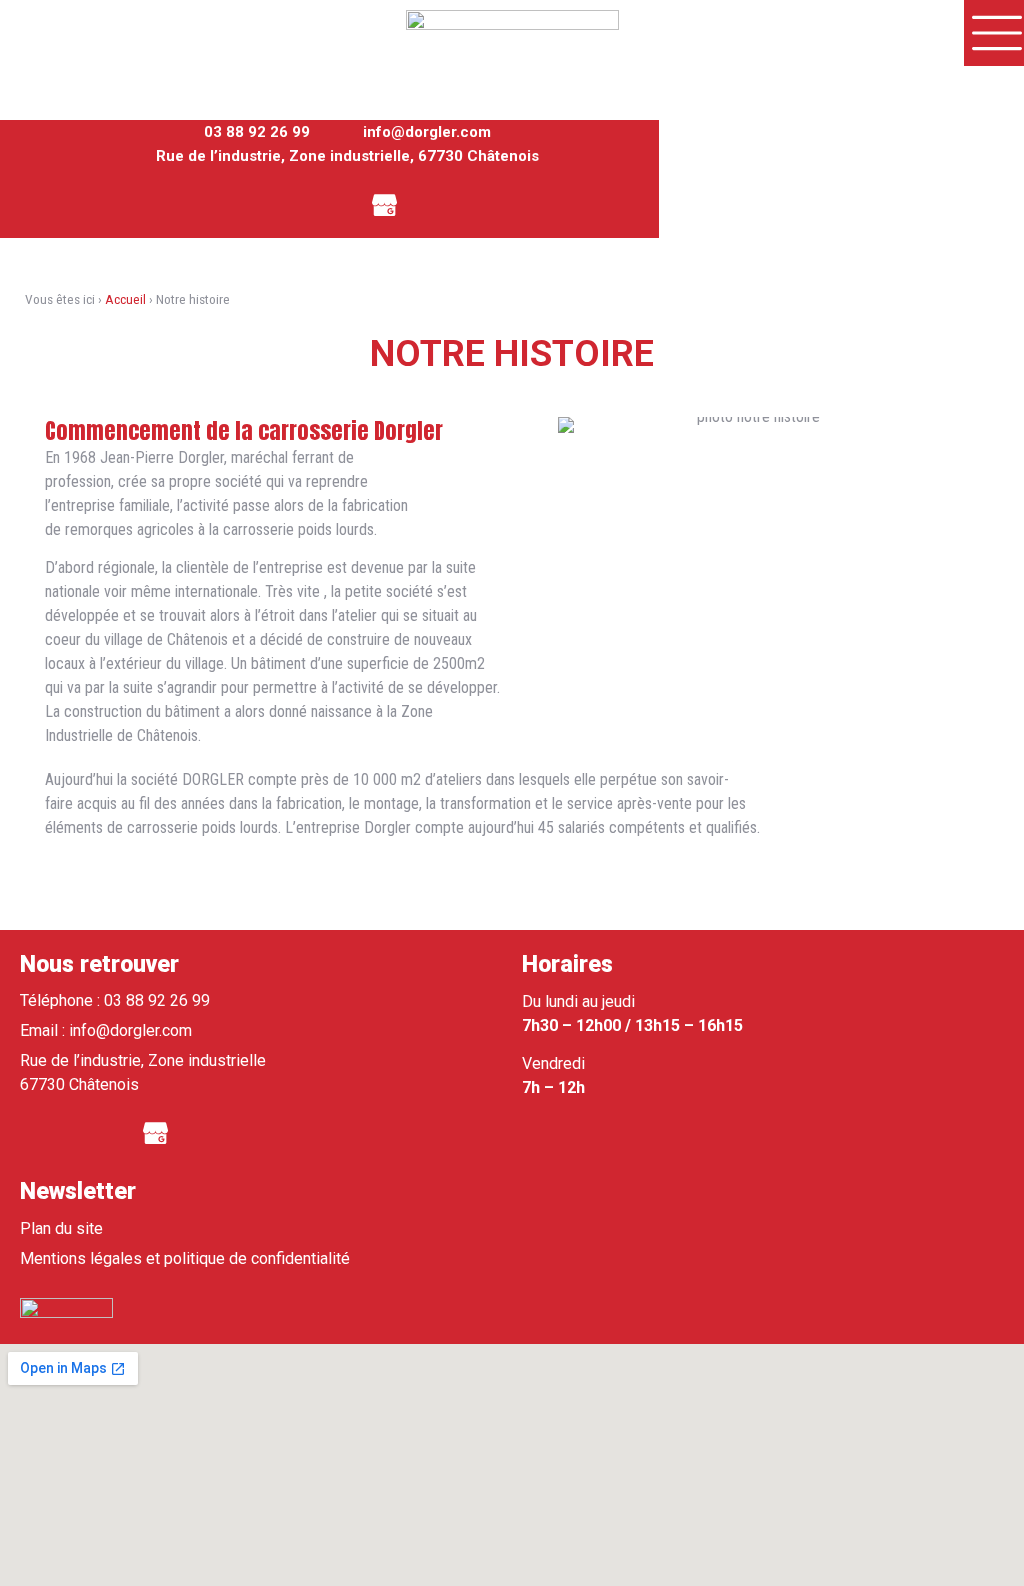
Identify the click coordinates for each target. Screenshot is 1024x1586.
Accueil (125, 299)
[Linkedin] (330, 203)
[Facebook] (275, 203)
